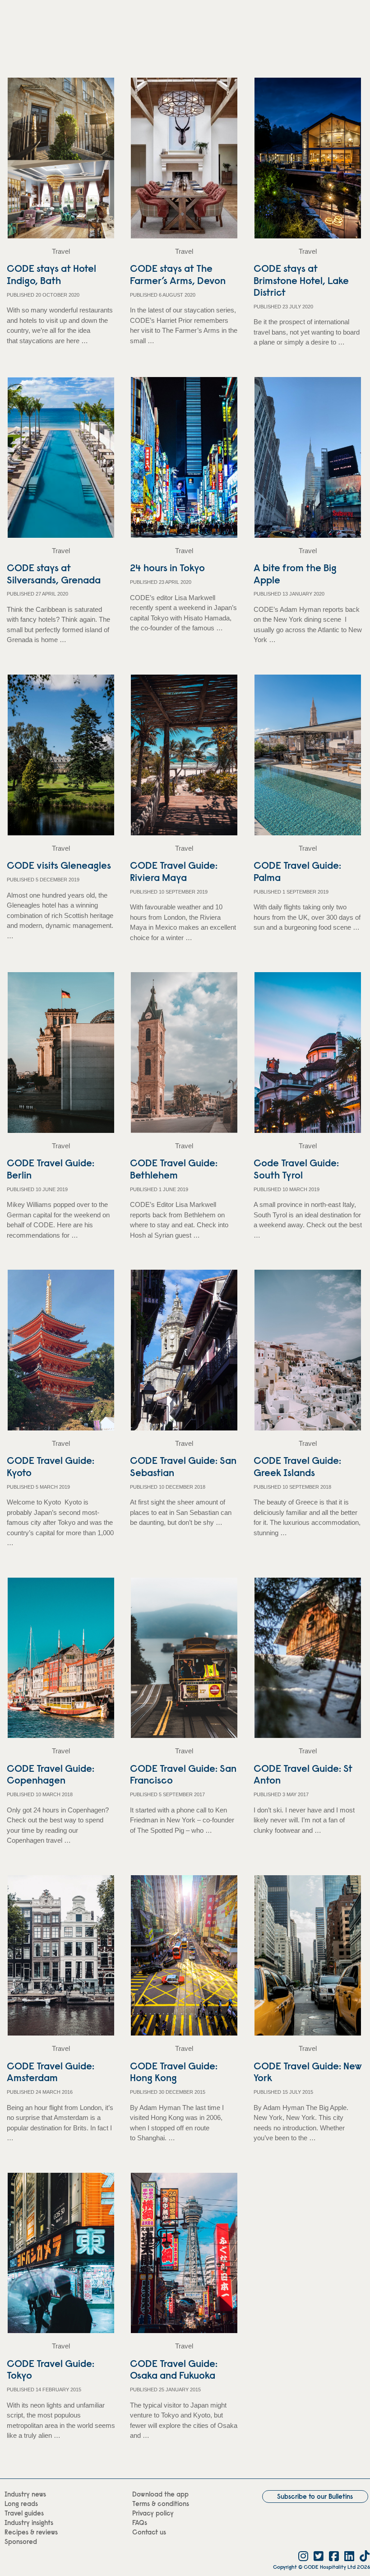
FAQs (140, 2523)
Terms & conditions (161, 2504)
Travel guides (24, 2514)
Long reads (21, 2504)
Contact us (149, 2533)
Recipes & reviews (31, 2533)
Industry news (25, 2495)
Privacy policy (153, 2514)
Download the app (160, 2495)
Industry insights (29, 2523)
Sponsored (21, 2542)
